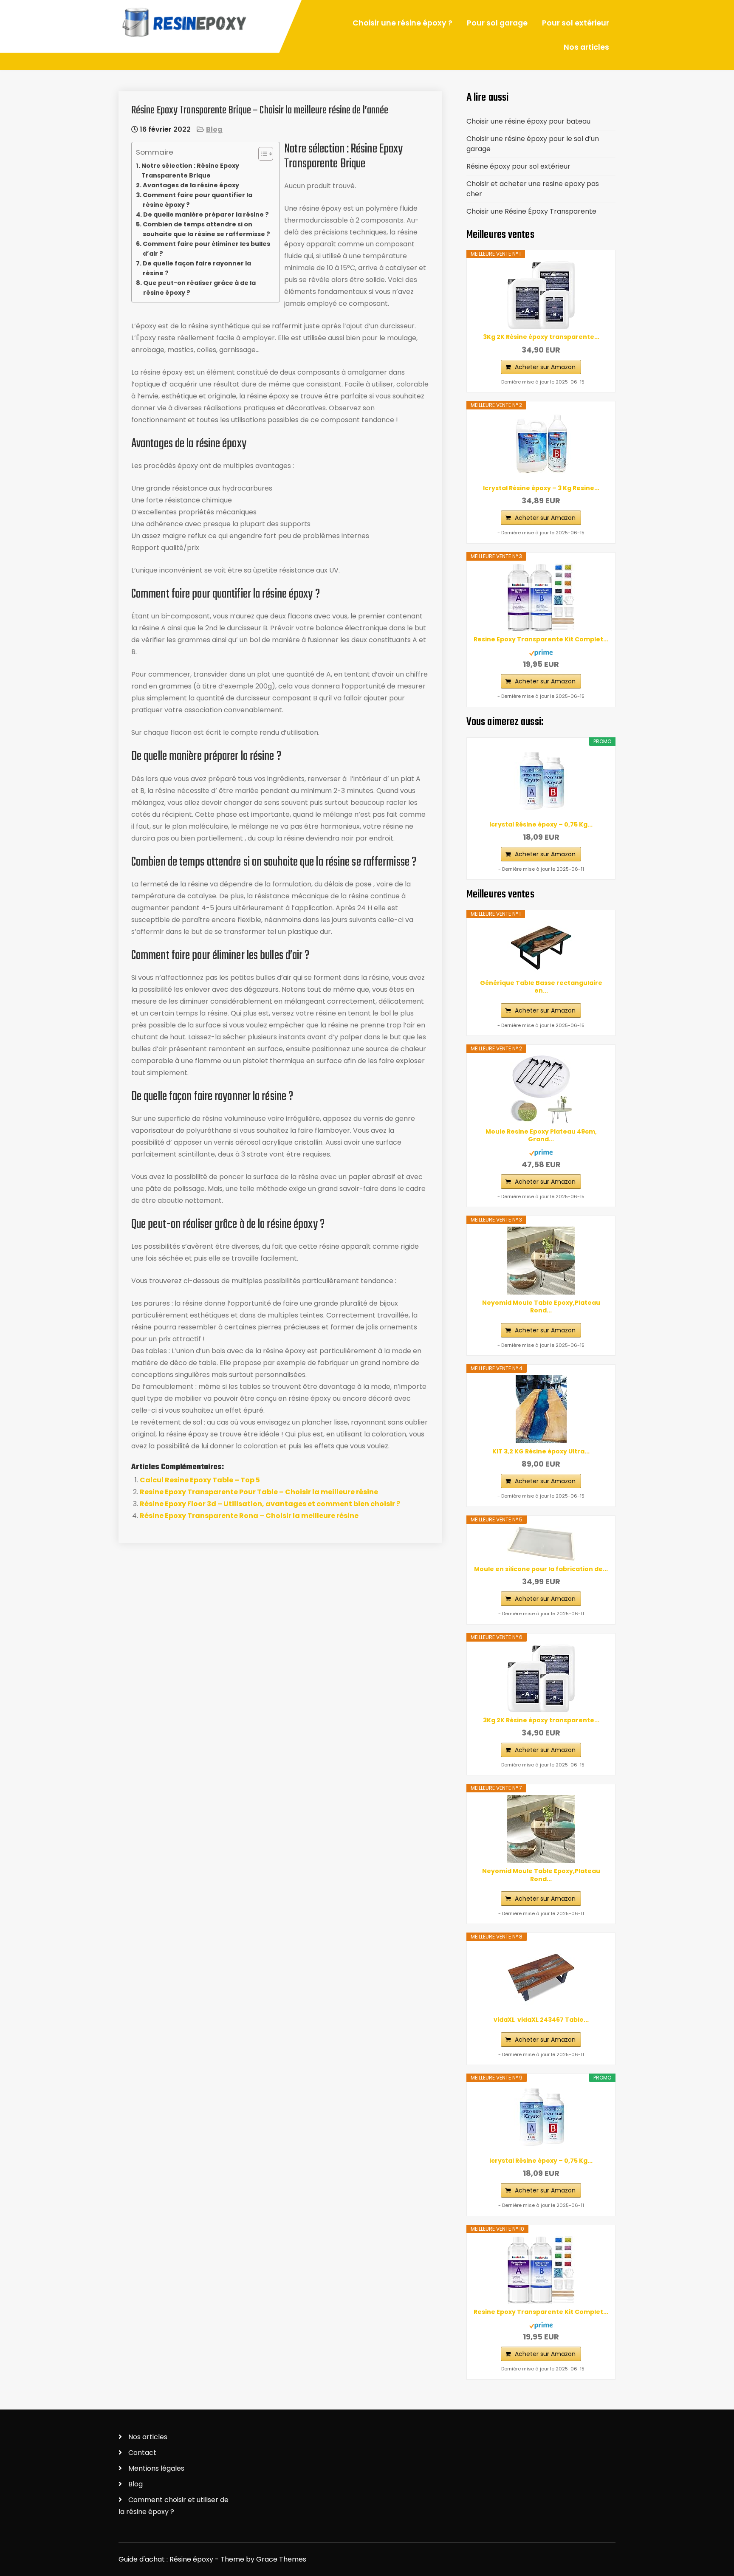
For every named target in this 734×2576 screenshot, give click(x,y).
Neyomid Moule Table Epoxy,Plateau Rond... (541, 1306)
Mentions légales (156, 2468)
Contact (142, 2453)
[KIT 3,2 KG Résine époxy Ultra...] (541, 1409)
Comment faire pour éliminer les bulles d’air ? (206, 249)
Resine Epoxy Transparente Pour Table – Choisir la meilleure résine (259, 1492)
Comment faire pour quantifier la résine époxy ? (198, 200)
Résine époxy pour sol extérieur (518, 166)
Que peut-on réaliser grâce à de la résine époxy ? (199, 288)
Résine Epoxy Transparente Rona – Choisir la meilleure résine (249, 1516)
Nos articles (586, 47)
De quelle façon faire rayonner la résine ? (197, 268)
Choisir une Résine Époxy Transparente (531, 211)
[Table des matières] (266, 154)
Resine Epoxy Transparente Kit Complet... (541, 639)
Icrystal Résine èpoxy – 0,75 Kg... (541, 824)
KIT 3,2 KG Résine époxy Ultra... (541, 1451)
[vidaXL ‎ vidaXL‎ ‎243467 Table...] (541, 1978)
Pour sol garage (497, 23)
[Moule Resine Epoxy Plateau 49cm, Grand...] (541, 1089)
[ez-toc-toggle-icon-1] (261, 154)
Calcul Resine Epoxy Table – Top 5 (200, 1480)
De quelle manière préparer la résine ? (206, 214)
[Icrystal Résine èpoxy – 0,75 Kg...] (541, 782)
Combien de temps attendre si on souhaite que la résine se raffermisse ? (206, 229)
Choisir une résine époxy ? (402, 23)
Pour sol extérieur (576, 23)
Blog (214, 129)
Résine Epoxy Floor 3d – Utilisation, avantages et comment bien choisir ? (270, 1504)
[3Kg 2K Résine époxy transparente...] (541, 295)
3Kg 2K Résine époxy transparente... (541, 337)
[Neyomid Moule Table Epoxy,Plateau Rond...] (541, 1261)
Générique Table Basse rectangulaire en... (541, 987)
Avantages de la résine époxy (191, 185)
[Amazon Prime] (541, 651)
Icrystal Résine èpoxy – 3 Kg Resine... (541, 488)
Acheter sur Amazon (545, 367)
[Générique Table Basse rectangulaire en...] (541, 948)
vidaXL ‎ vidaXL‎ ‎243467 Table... (541, 2020)
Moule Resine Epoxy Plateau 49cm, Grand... (541, 1135)
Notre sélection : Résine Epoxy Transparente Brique (190, 171)
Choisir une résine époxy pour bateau (528, 121)
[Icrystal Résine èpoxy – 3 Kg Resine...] (541, 446)
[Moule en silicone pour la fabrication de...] (541, 1544)
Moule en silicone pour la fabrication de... (541, 1569)
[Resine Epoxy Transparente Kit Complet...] (541, 597)
